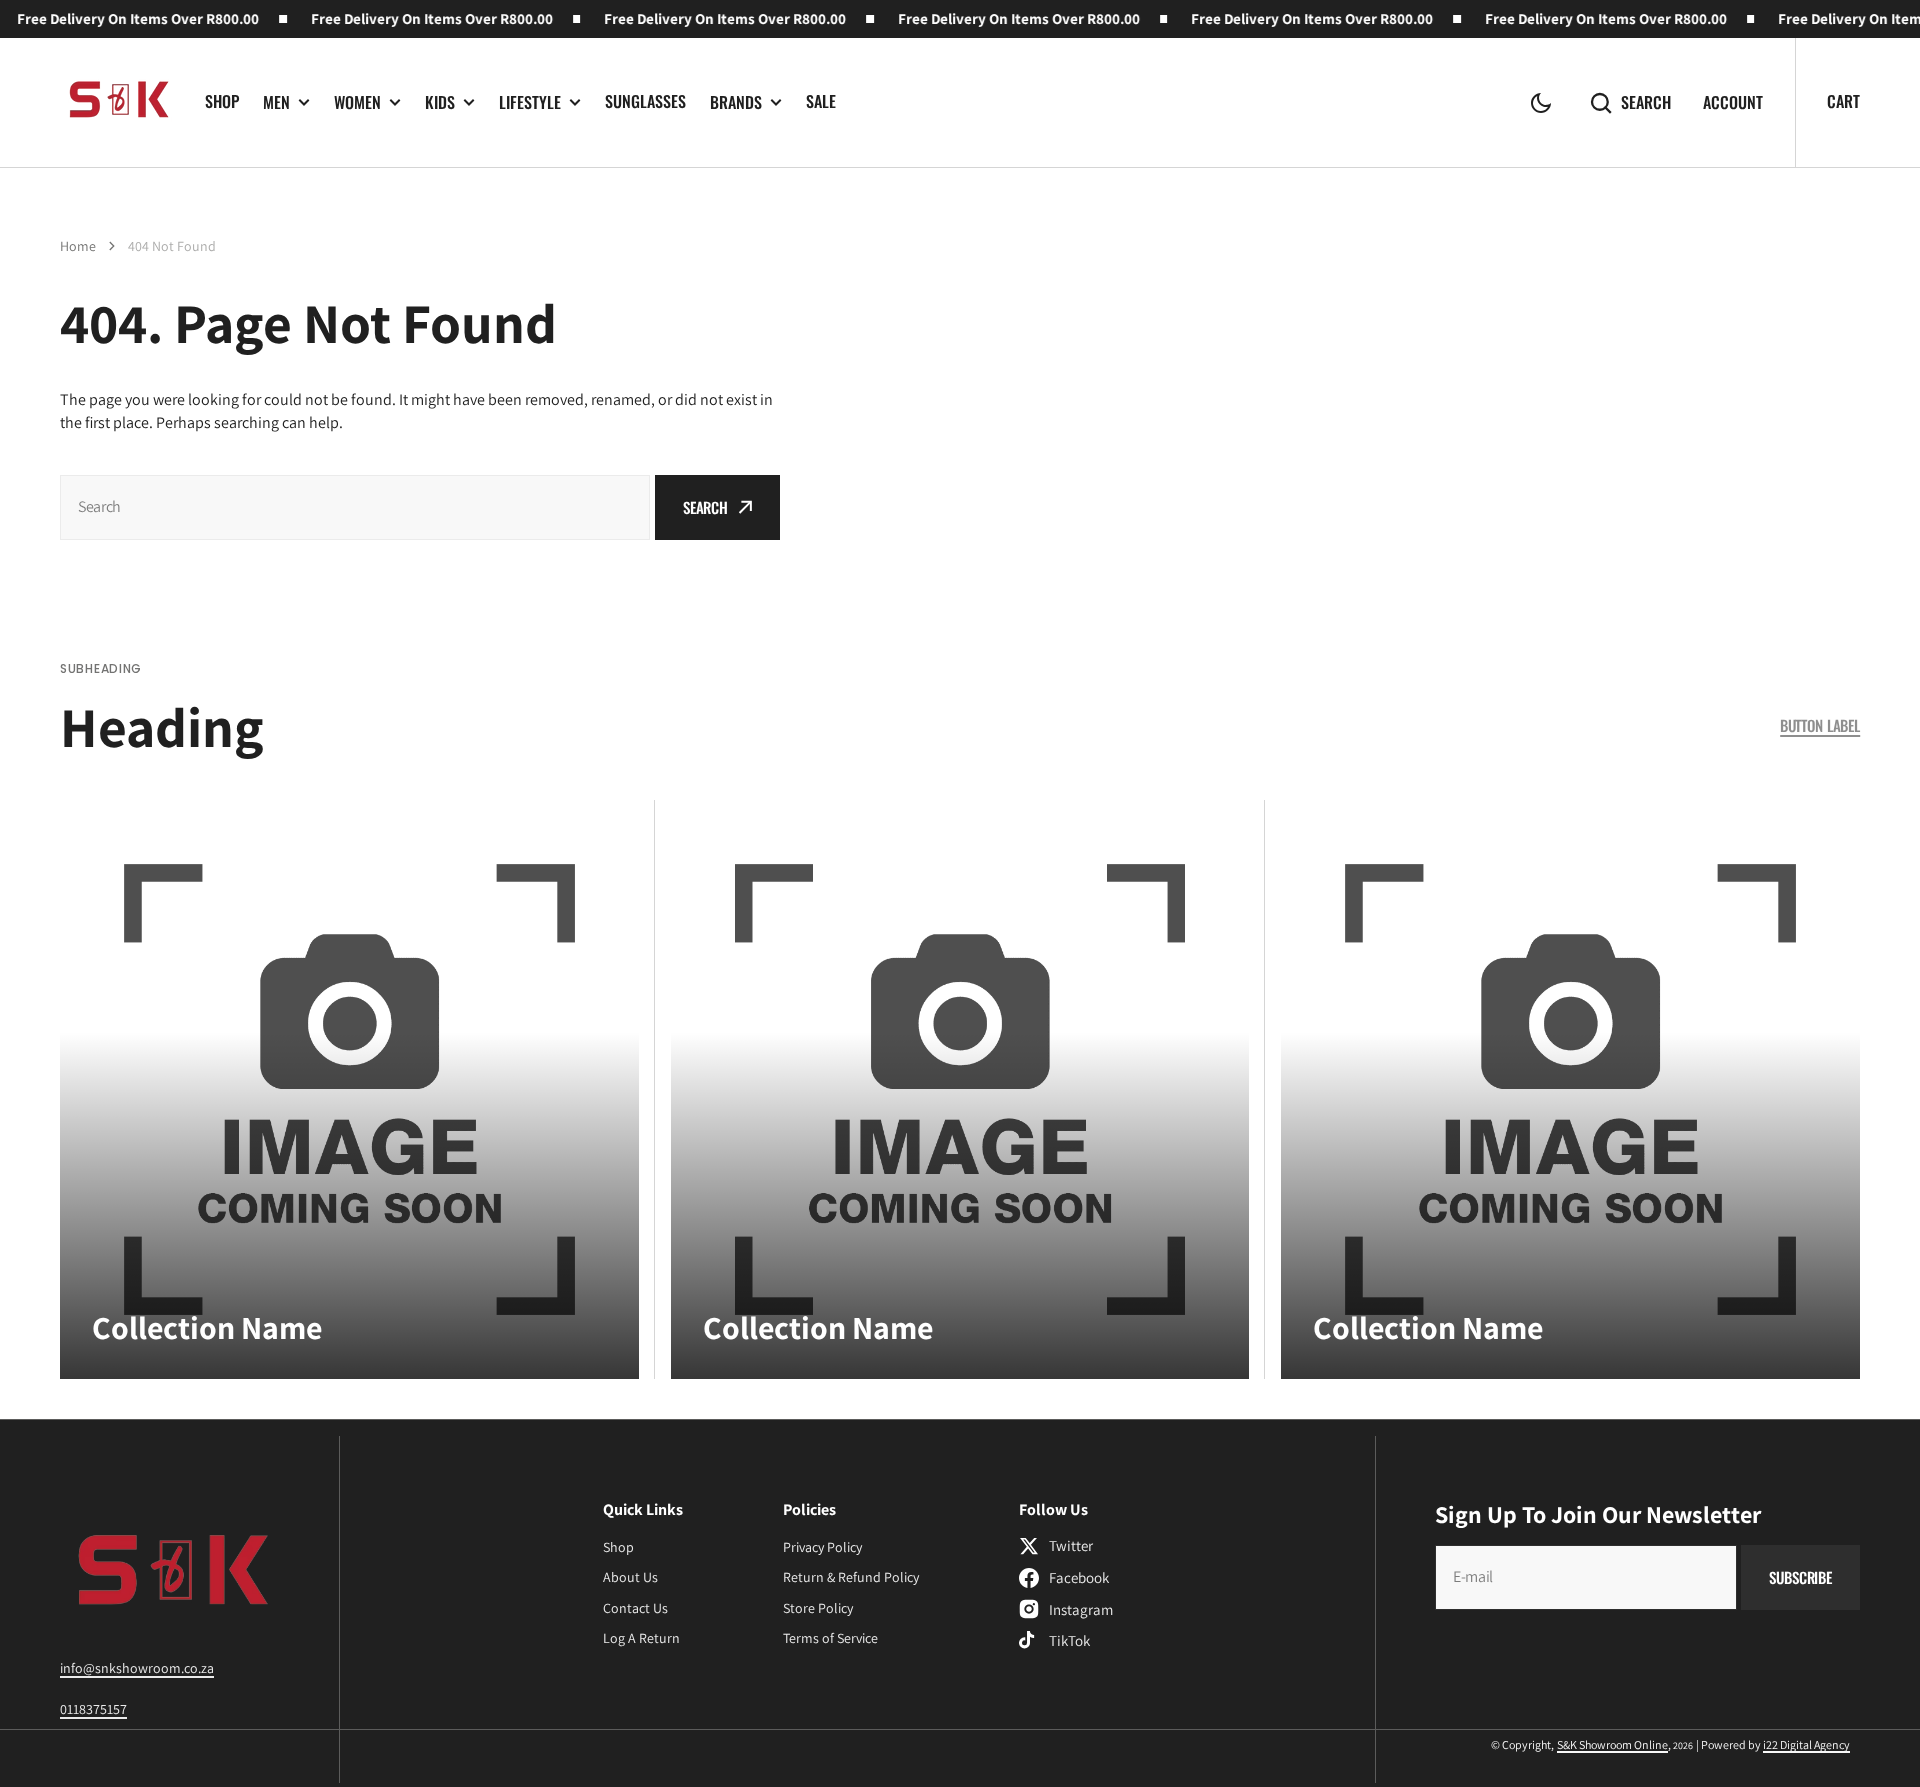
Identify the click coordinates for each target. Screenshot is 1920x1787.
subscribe (1800, 1577)
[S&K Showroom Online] (117, 102)
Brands (736, 102)
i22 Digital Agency (1806, 1744)
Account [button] (1733, 102)
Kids (440, 102)
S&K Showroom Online (1612, 1744)
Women (357, 102)
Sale (821, 101)
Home (78, 246)
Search (1646, 102)
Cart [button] (1843, 101)
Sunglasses (645, 101)
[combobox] (355, 507)
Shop (222, 101)
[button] (1541, 103)
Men (276, 102)
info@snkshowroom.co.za (137, 1668)
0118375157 (93, 1709)
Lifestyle (530, 102)
